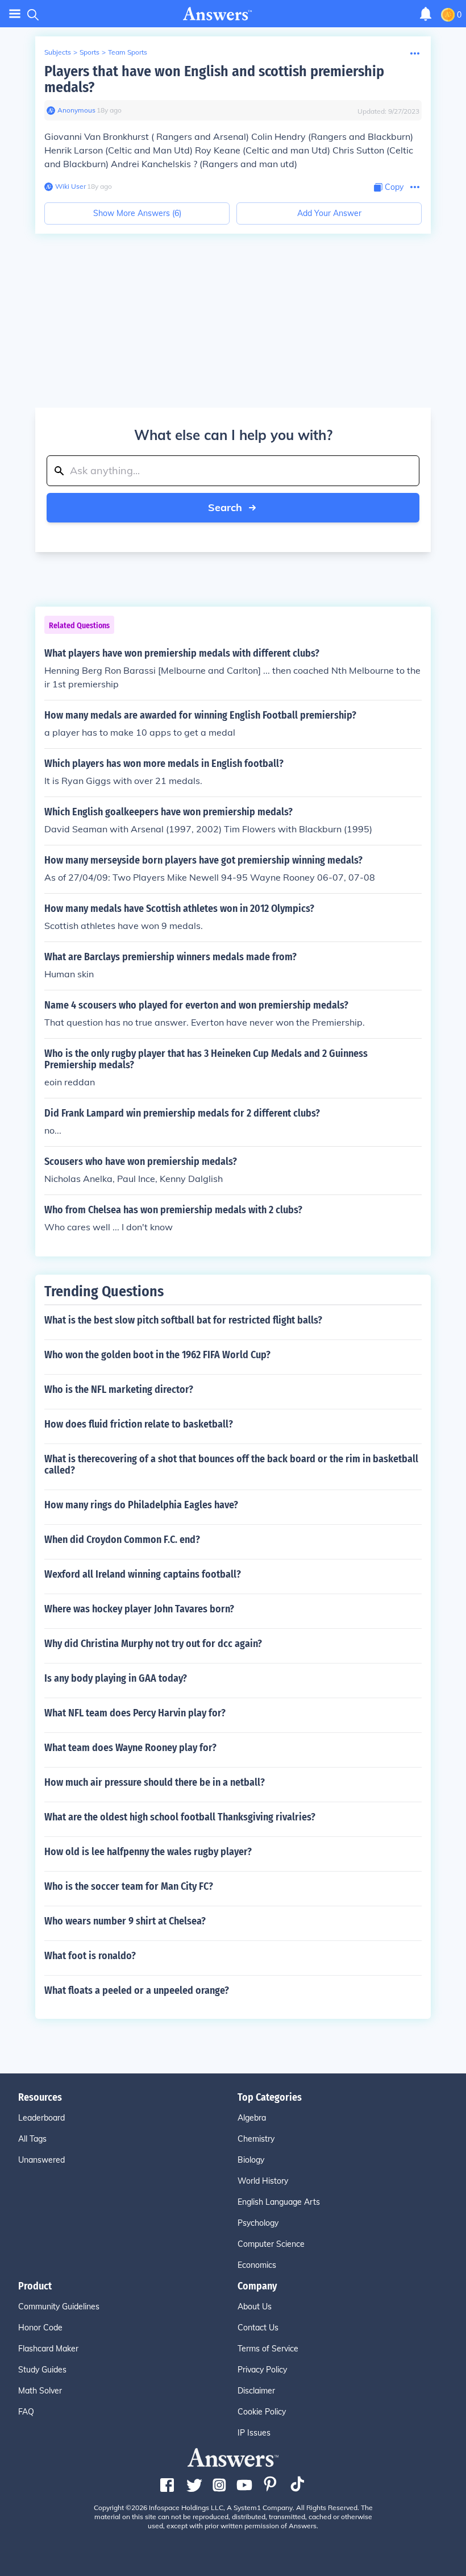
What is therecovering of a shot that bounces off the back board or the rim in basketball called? (231, 1465)
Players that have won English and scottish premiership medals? (214, 79)
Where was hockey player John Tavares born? (139, 1609)
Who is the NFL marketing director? (119, 1389)
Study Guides (42, 2370)
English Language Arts (279, 2202)
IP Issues (254, 2433)
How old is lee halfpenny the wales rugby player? (148, 1852)
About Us (255, 2307)
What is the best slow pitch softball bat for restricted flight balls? (183, 1320)
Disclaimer (256, 2391)
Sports (90, 52)
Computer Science (271, 2244)
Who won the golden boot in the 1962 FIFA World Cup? (157, 1355)
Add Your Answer (329, 213)
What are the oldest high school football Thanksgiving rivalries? (180, 1817)
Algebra (252, 2118)
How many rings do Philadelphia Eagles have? (141, 1505)
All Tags (32, 2139)
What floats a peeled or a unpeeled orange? (137, 1990)
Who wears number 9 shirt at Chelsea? (125, 1921)
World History (263, 2181)
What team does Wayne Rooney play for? (130, 1748)
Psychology (258, 2223)
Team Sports (128, 52)
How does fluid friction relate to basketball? (139, 1424)
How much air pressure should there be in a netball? (155, 1782)
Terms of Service (268, 2349)
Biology (251, 2160)
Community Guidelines (59, 2307)
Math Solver (40, 2391)
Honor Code (40, 2328)
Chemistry (256, 2139)
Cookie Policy (262, 2412)
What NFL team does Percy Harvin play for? (135, 1713)
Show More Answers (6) (137, 213)
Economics (257, 2265)
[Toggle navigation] (15, 14)
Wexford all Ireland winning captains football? (143, 1574)
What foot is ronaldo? (90, 1956)
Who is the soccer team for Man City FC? (129, 1886)
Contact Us (258, 2328)
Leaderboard (41, 2118)
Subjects (58, 52)
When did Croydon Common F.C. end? (122, 1540)
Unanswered (41, 2160)
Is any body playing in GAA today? (116, 1678)
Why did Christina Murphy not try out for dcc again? (153, 1644)
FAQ (26, 2412)
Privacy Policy (262, 2370)
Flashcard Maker (48, 2349)
